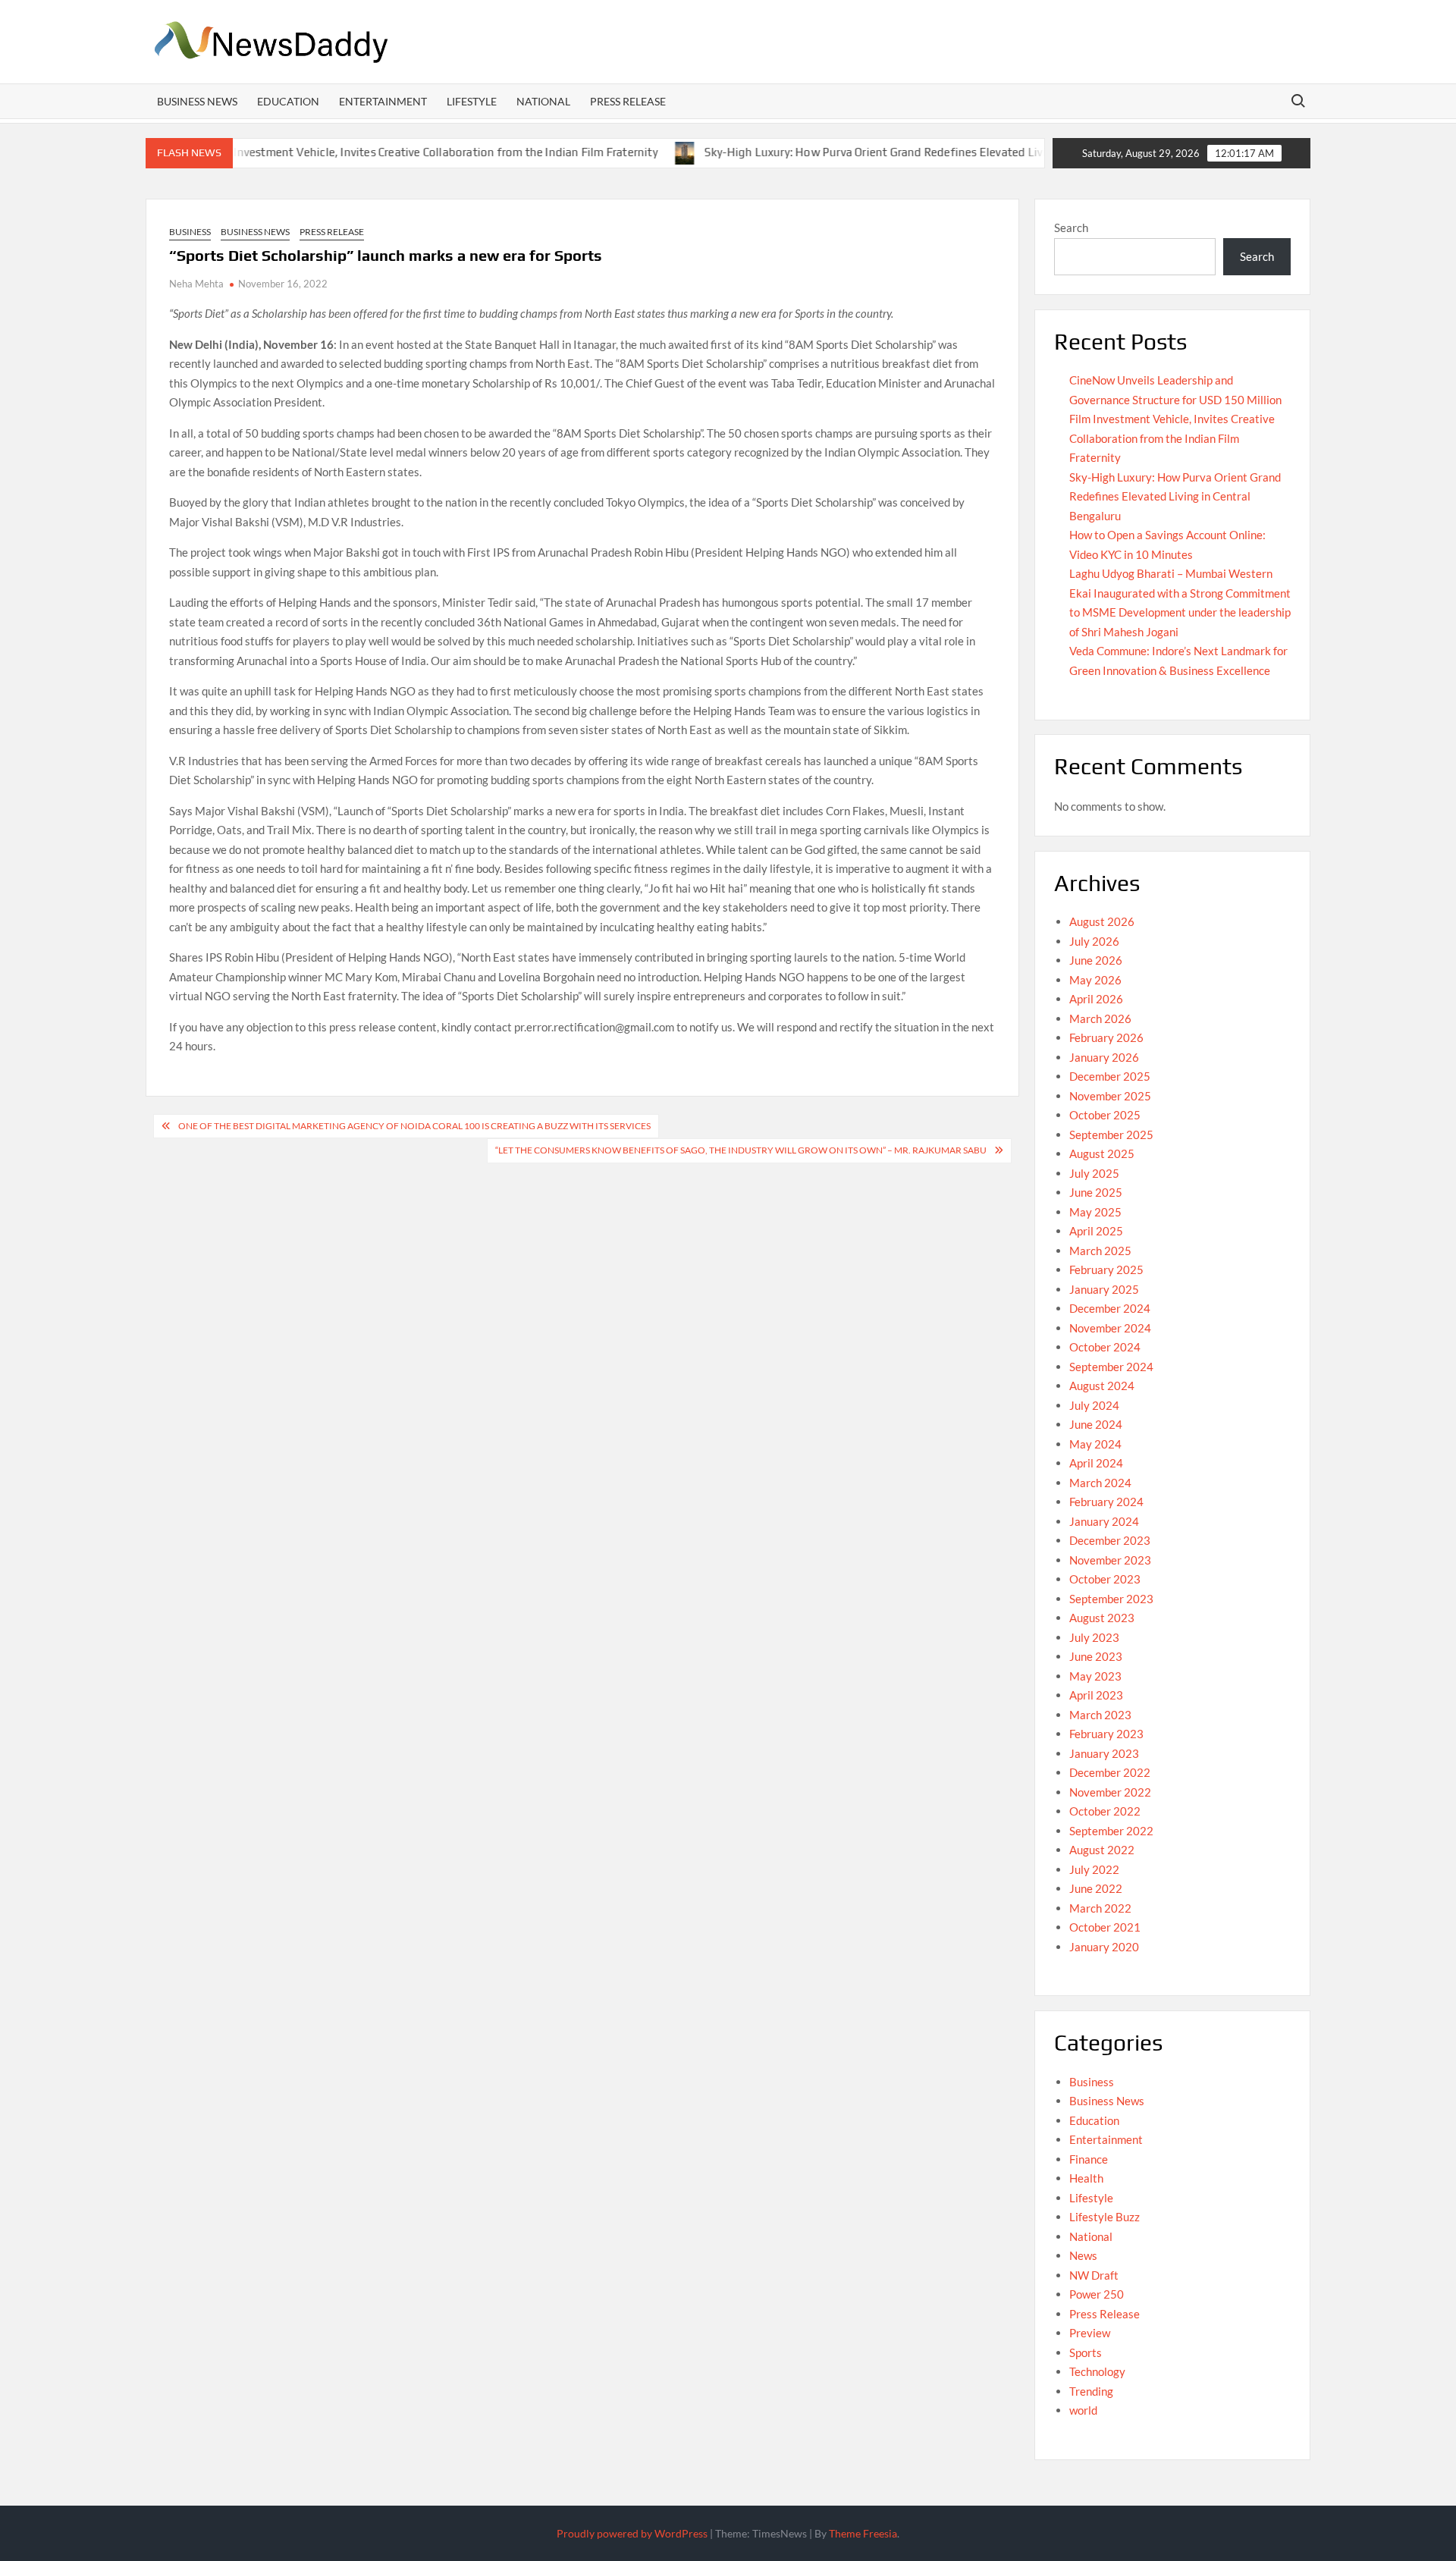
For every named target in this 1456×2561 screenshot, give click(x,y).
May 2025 (1095, 1212)
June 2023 (1096, 1656)
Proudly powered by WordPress (632, 2533)
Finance (1089, 2159)
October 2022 (1105, 1811)
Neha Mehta (196, 284)
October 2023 (1105, 1579)
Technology (1097, 2371)
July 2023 (1094, 1637)
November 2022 (1110, 1792)
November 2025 (1110, 1096)
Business (190, 232)
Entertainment (383, 101)
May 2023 (1095, 1676)
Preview (1090, 2333)
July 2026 (1094, 941)
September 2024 (1111, 1367)
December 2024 (1110, 1308)
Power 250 (1097, 2294)
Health (1086, 2178)
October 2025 (1105, 1115)
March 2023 (1100, 1715)
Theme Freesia (863, 2533)
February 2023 (1106, 1734)
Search (1071, 228)
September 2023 (1111, 1599)
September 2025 (1111, 1135)
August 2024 (1102, 1386)
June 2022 (1096, 1888)
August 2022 (1102, 1850)
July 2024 (1094, 1405)
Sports (1086, 2352)
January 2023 (1104, 1753)
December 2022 (1110, 1772)
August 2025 (1102, 1153)
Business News (197, 101)
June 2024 (1096, 1424)
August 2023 (1102, 1618)
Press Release (628, 101)
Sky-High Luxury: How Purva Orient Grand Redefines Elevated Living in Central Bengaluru (878, 152)
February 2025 (1106, 1270)
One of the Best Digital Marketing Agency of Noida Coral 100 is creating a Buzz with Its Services (414, 1126)
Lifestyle (472, 101)
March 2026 (1100, 1018)
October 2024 (1105, 1347)
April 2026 (1096, 999)
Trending (1091, 2391)
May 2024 (1095, 1444)
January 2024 (1104, 1521)
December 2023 (1110, 1540)
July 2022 (1094, 1869)
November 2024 (1110, 1328)
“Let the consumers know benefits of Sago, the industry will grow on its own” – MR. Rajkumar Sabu (741, 1150)
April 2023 (1096, 1695)
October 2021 (1105, 1927)
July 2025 (1094, 1173)
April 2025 (1096, 1231)
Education (288, 101)
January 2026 (1104, 1057)
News (1083, 2255)
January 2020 (1104, 1947)
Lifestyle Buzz (1105, 2217)
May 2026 (1095, 980)
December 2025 (1110, 1076)
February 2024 (1106, 1502)
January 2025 (1104, 1289)
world (1083, 2410)
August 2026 (1102, 921)
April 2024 (1096, 1463)
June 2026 (1096, 960)
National (543, 101)
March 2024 (1100, 1483)
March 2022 (1100, 1908)
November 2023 (1110, 1560)
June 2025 (1096, 1192)
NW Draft (1094, 2275)
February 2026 (1106, 1037)
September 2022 (1111, 1831)
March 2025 (1100, 1251)
